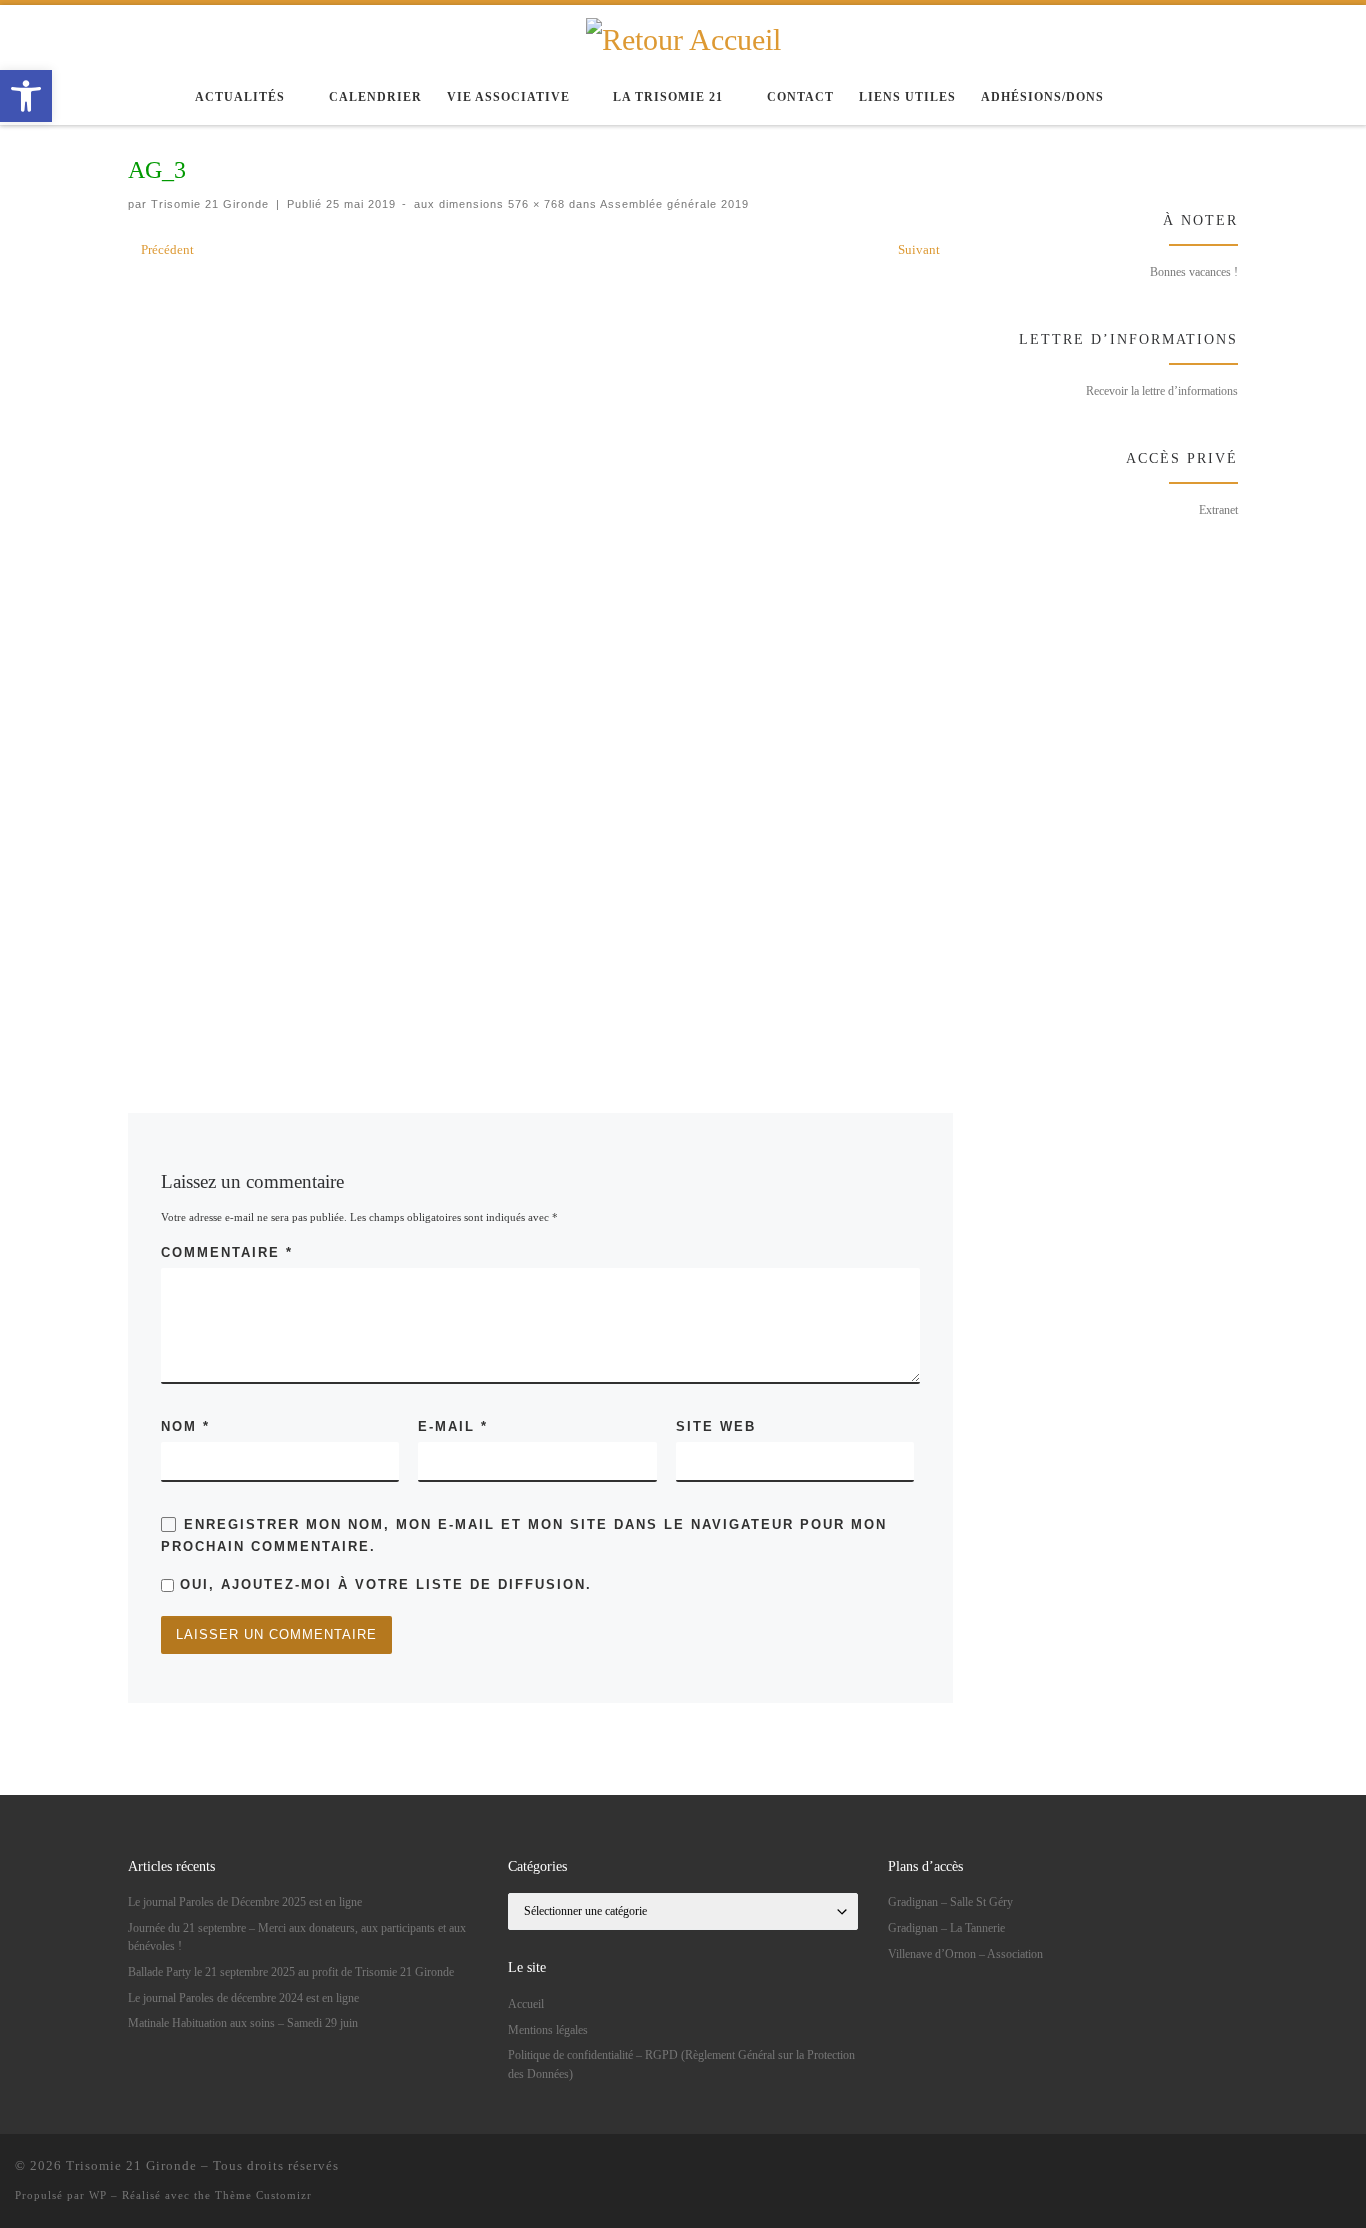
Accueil (526, 2004)
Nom (185, 1426)
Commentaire (227, 1252)
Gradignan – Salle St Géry (950, 1902)
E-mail (453, 1426)
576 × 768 (534, 204)
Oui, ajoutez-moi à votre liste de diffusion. (383, 1584)
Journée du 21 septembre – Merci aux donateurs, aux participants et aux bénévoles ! (297, 1937)
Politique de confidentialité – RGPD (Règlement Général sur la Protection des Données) (681, 2064)
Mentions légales (548, 2030)
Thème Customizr (263, 2195)
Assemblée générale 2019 (673, 204)
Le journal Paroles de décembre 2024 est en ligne (243, 1998)
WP (98, 2195)
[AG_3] (541, 657)
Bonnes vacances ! (1194, 272)
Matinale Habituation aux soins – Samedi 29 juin (243, 2023)
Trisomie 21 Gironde (210, 204)
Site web (716, 1426)
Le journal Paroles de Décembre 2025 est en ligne (245, 1902)
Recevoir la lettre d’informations (1162, 391)
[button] (26, 96)
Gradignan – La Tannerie (946, 1928)
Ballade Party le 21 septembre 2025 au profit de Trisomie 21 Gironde (291, 1972)
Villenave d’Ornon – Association (965, 1954)
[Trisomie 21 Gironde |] (683, 37)
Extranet (1218, 510)
